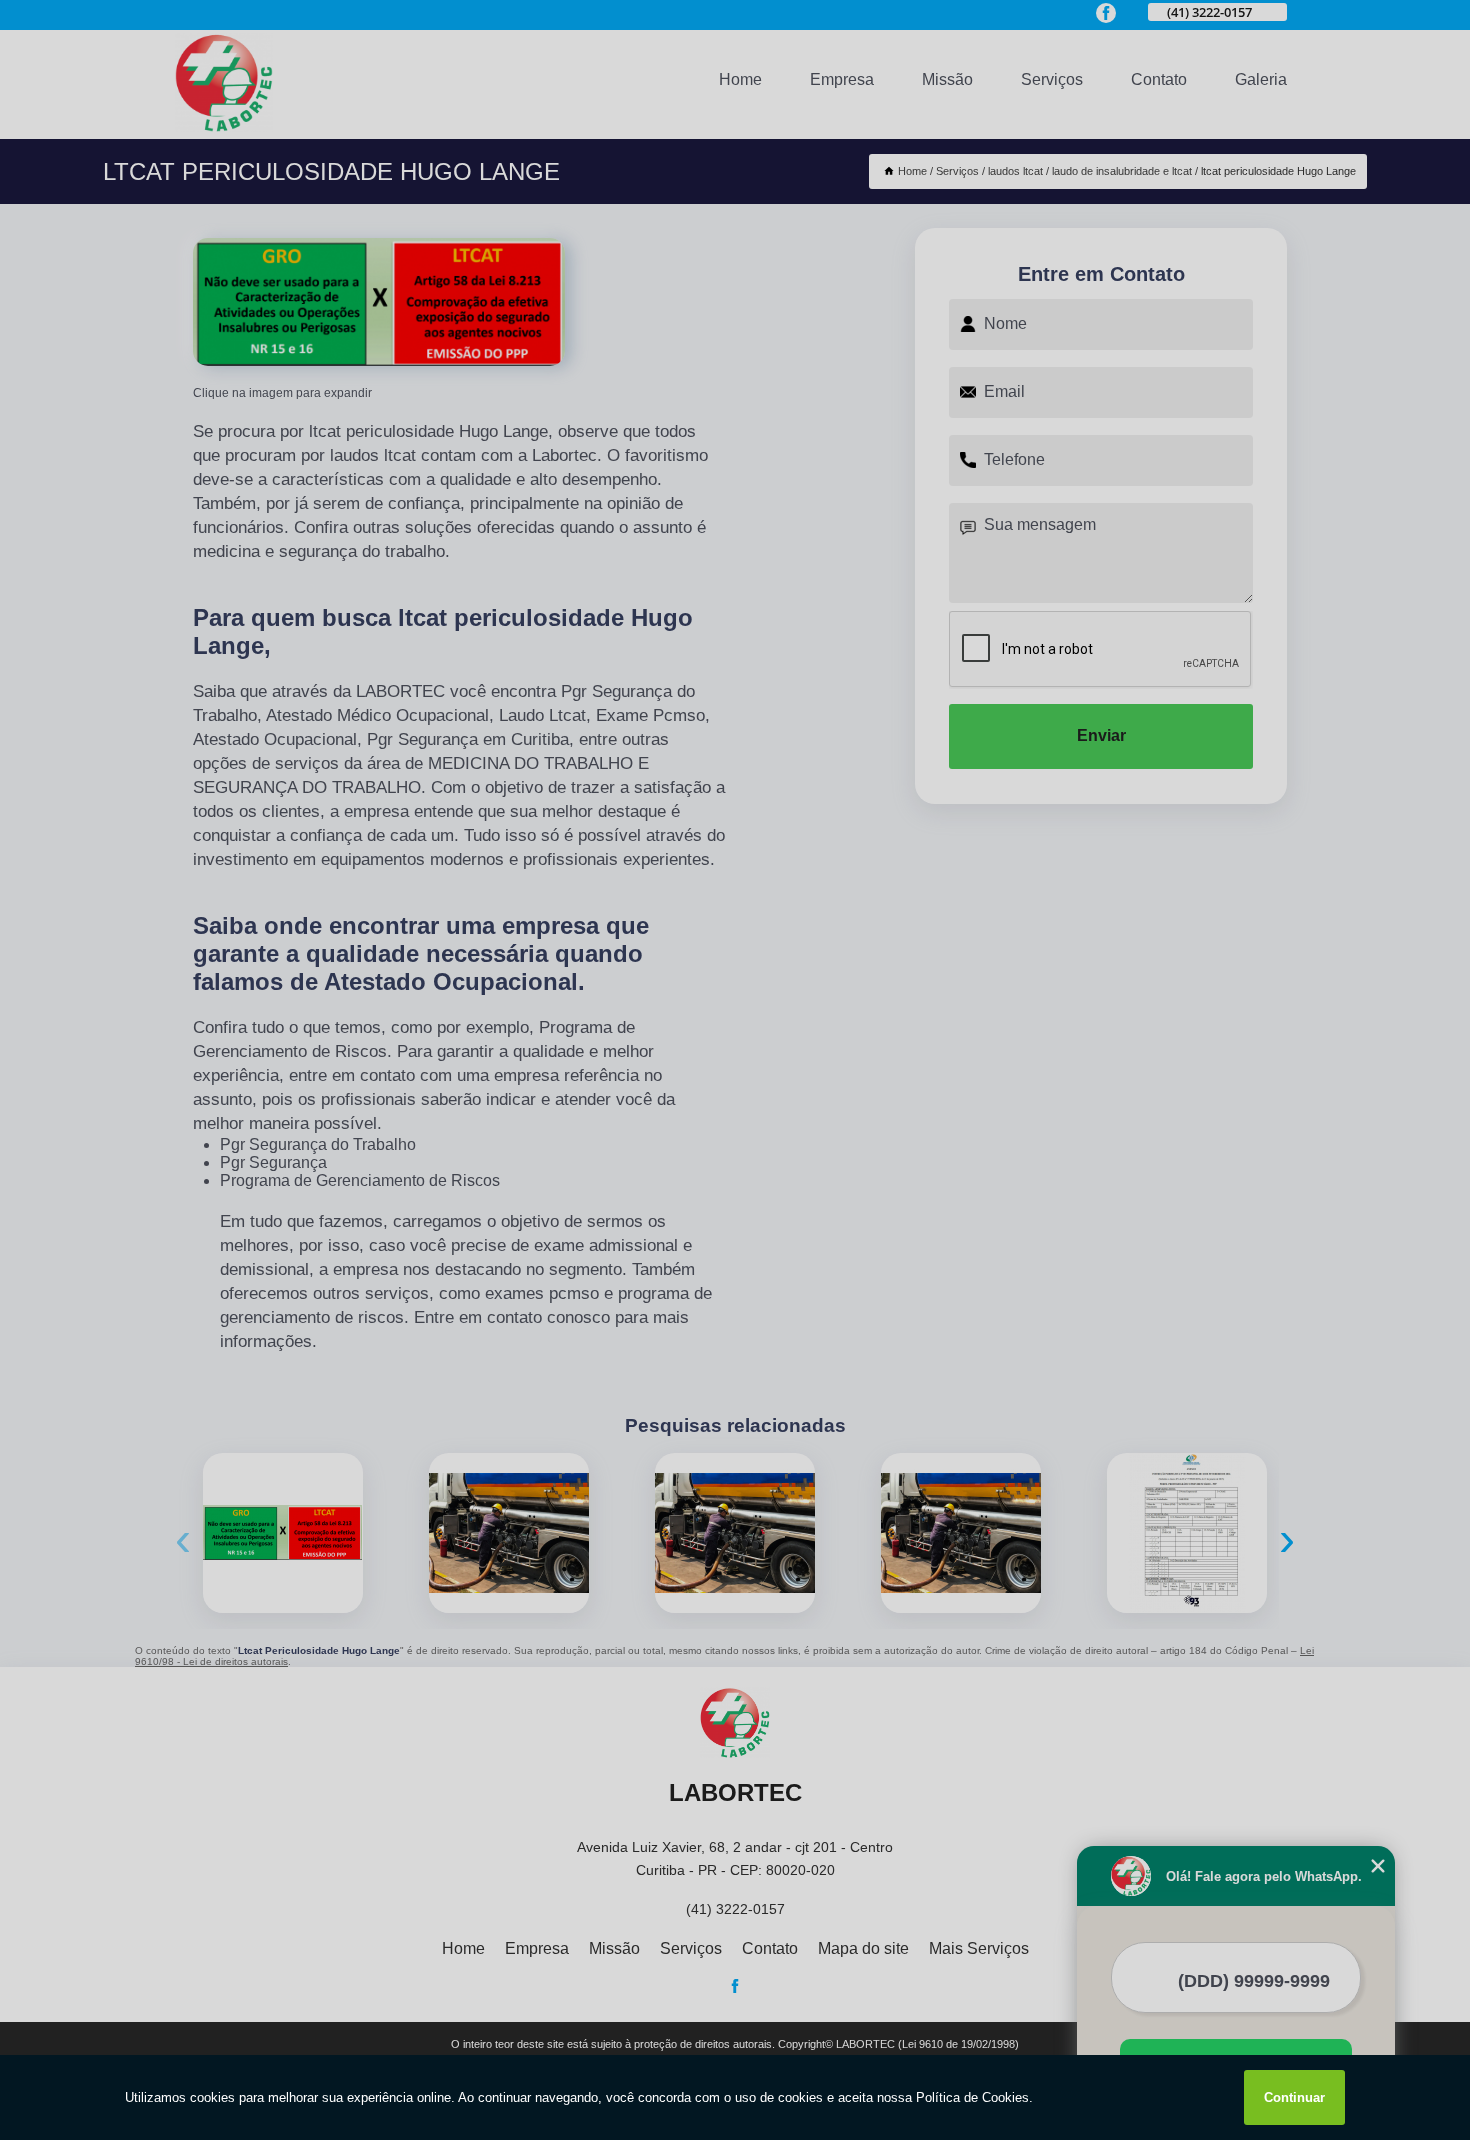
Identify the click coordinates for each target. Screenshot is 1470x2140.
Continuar (1294, 2097)
